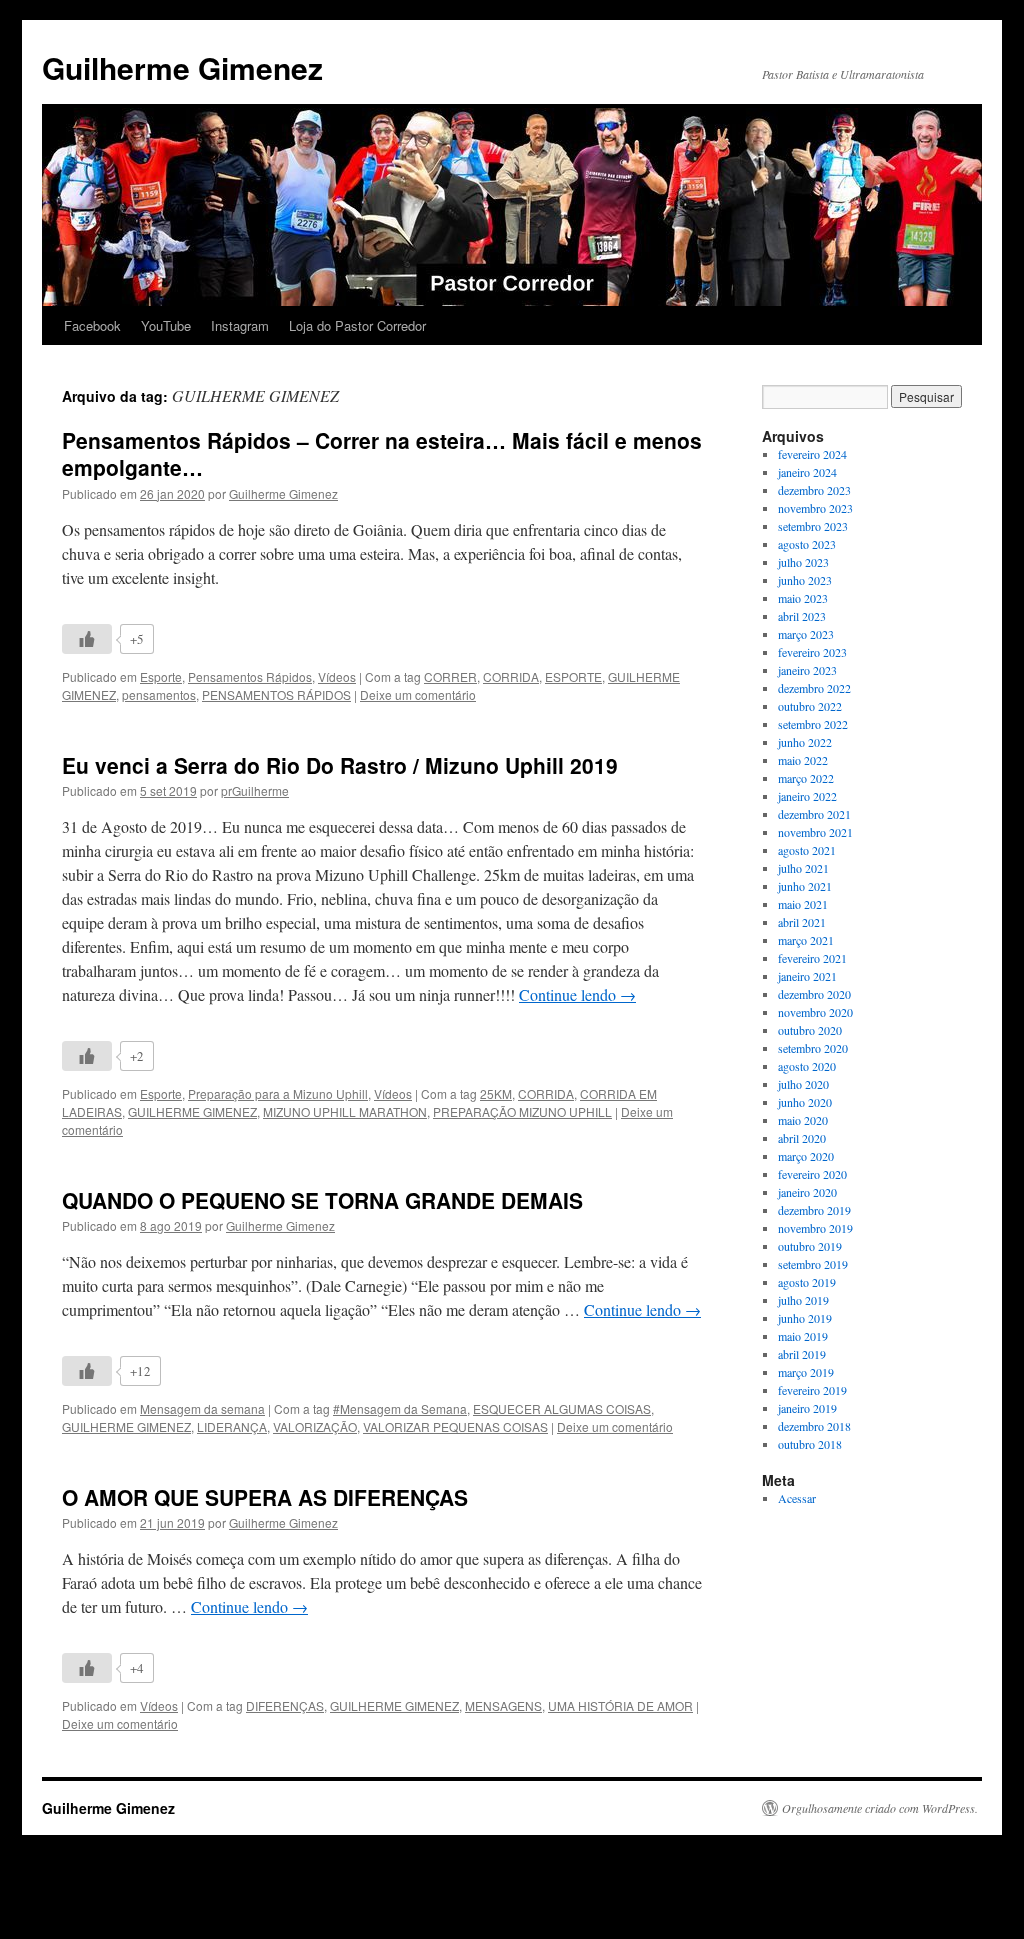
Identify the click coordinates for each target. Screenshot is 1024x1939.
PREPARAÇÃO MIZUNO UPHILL (522, 1111)
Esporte (161, 676)
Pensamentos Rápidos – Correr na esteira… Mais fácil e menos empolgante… (382, 453)
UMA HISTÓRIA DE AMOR (620, 1705)
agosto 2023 (807, 544)
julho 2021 (803, 868)
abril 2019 (802, 1354)
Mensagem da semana (202, 1408)
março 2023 (806, 634)
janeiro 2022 (807, 796)
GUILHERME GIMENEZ (192, 1111)
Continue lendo (577, 994)
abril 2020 (802, 1138)
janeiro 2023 (807, 670)
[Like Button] (87, 639)
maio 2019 (803, 1336)
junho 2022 (805, 742)
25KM (496, 1093)
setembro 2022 (813, 724)
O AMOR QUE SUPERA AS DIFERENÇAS (265, 1497)
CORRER (450, 676)
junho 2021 (805, 886)
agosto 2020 (807, 1066)
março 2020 (806, 1156)
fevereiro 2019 (812, 1390)
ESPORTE (573, 676)
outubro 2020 (810, 1030)
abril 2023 (802, 616)
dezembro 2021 (814, 814)
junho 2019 (805, 1318)
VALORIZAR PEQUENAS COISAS (455, 1426)
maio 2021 (803, 904)
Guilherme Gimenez (182, 67)
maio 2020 (803, 1120)
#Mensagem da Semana (400, 1408)
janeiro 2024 (807, 472)
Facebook (92, 325)
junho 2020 (805, 1102)
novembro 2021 (815, 832)
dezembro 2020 (814, 994)
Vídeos (337, 676)
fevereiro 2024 (812, 454)
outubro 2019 (810, 1246)
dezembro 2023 (814, 490)
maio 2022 (803, 760)
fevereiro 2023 (812, 652)
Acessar (797, 1498)
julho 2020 (803, 1084)
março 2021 (806, 940)
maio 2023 (803, 598)
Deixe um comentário (418, 694)
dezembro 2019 (814, 1210)
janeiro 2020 (807, 1192)
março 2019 (806, 1372)
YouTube (166, 325)
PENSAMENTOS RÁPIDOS (276, 694)
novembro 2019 (815, 1228)
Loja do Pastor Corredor (357, 325)
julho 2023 (803, 562)
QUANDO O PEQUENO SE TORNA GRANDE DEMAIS (322, 1200)
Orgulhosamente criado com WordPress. (880, 1808)
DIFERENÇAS (285, 1705)
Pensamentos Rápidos (250, 676)
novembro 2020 (815, 1012)
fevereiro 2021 (812, 958)
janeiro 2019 (807, 1408)
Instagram (240, 325)
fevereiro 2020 (812, 1174)
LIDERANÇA (232, 1426)
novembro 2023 (815, 508)
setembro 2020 (813, 1048)
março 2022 (806, 778)
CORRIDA (511, 676)
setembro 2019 (813, 1264)
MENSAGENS (503, 1705)
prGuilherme (255, 790)
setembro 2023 (813, 526)
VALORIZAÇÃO (315, 1426)
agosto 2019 (807, 1282)
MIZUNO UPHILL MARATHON (345, 1111)
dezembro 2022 (814, 688)
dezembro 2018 (814, 1426)
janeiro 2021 (807, 976)
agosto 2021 (807, 850)
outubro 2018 (810, 1444)
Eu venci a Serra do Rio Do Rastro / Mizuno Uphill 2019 (340, 765)
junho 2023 (805, 580)
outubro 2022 (810, 706)
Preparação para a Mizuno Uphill (278, 1093)
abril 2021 (802, 922)
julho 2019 (803, 1300)
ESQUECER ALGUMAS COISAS (562, 1408)
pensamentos (159, 694)
